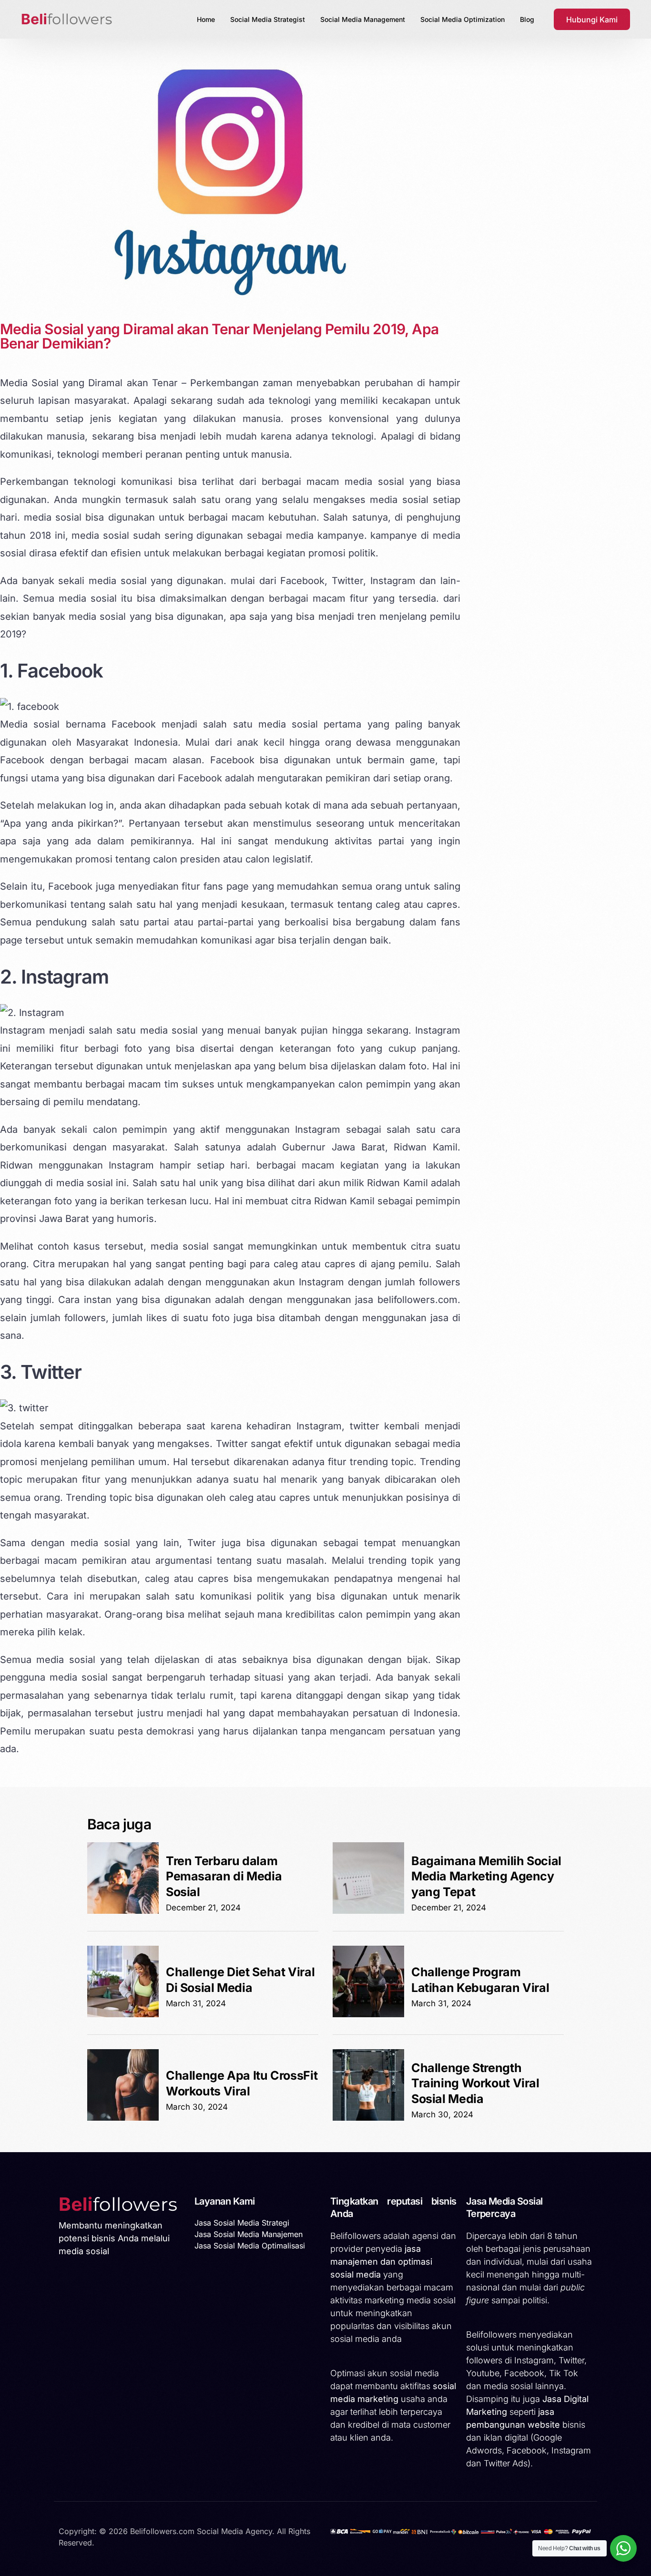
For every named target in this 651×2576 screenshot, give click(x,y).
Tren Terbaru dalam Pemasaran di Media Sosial (224, 1876)
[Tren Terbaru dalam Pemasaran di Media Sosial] (123, 1911)
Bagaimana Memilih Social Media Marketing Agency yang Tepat (486, 1876)
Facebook (60, 671)
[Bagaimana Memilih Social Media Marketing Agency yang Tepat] (368, 1911)
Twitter (51, 1372)
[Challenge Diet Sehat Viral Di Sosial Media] (123, 2014)
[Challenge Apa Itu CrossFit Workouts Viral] (123, 2118)
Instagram (65, 977)
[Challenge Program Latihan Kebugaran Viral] (368, 2014)
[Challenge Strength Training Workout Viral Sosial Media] (368, 2118)
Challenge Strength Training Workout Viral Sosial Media (475, 2083)
